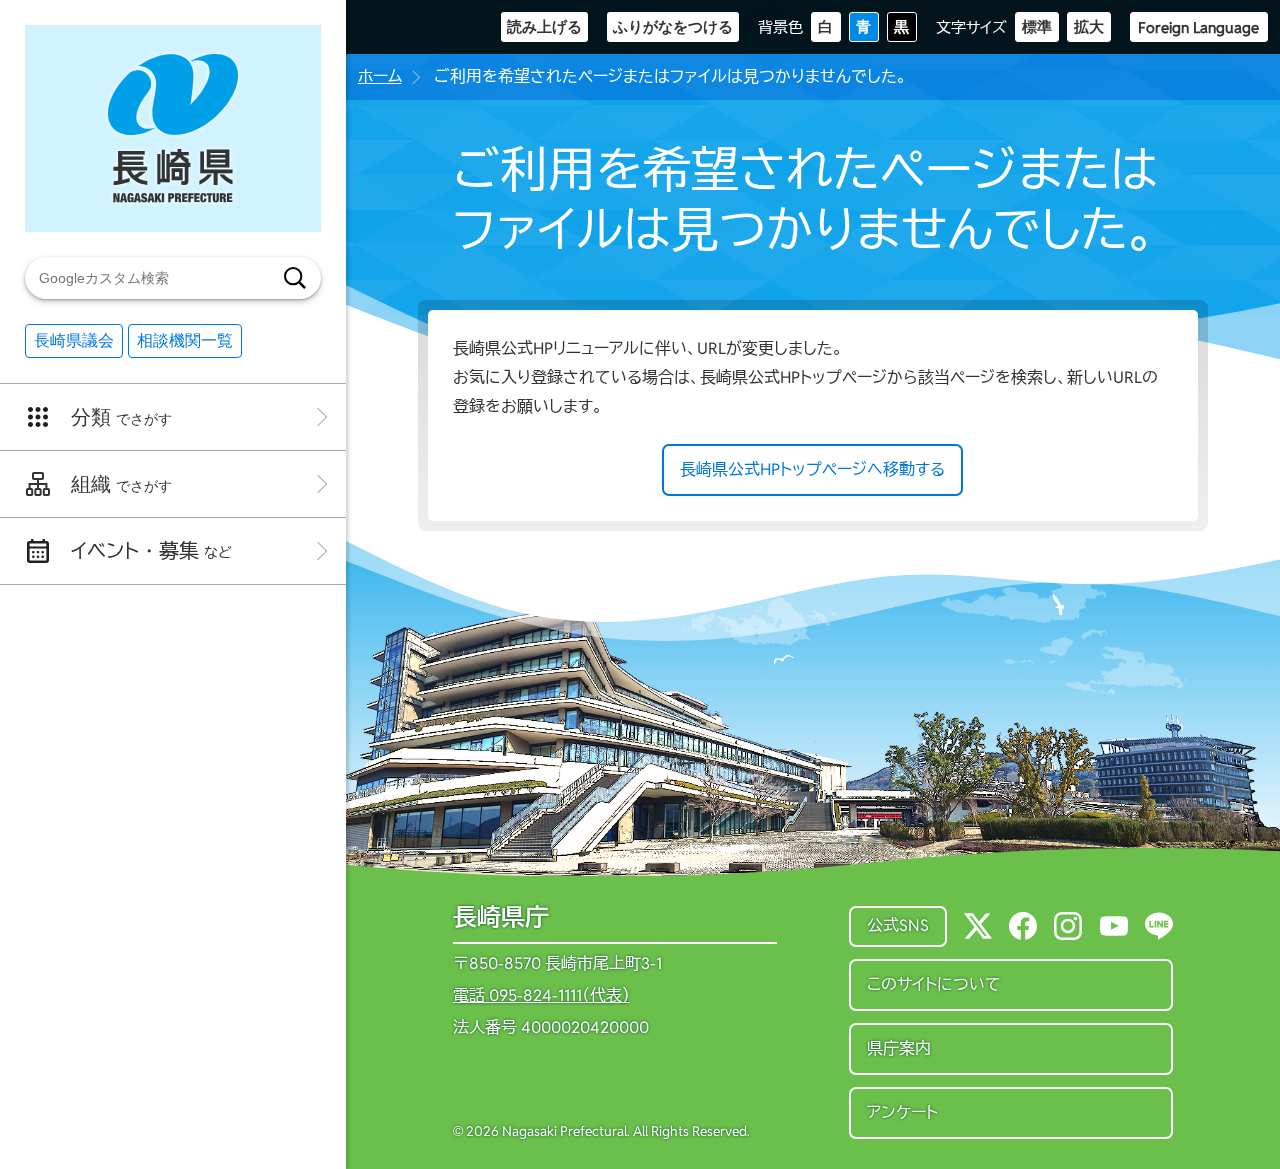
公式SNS (898, 925)
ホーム (380, 76)
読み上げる (544, 26)
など (151, 551)
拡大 (1089, 26)
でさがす (121, 417)
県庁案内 (899, 1048)
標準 (1037, 26)
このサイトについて (934, 984)
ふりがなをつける (673, 26)
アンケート (902, 1112)
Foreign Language (1198, 27)
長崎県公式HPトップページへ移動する (812, 469)
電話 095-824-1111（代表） (541, 996)
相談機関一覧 (185, 340)
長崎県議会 (74, 340)
